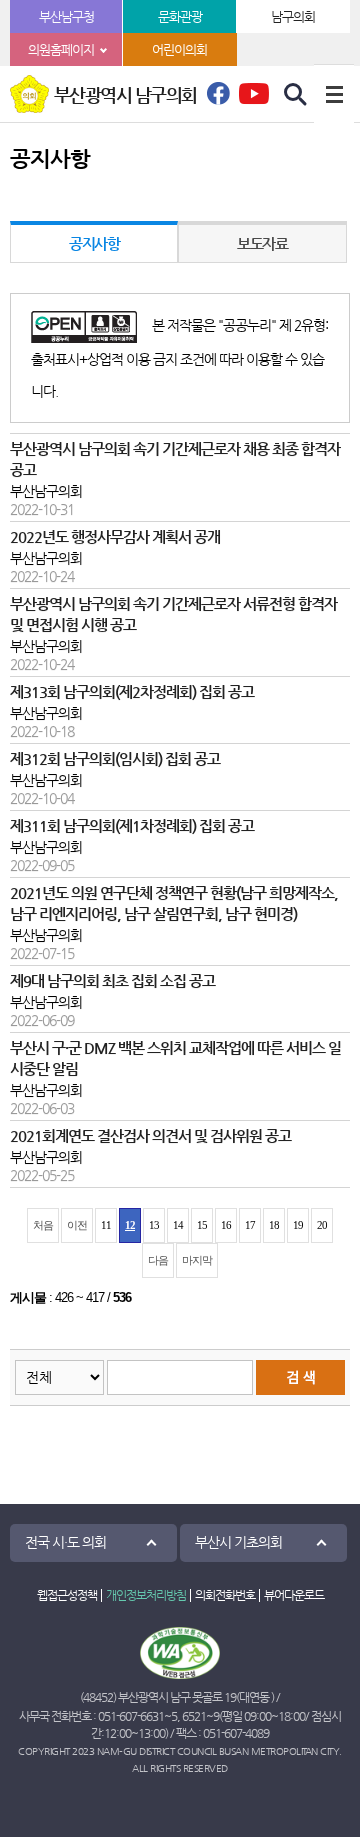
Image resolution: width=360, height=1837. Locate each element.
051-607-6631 (131, 1716)
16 (226, 1225)
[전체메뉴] (334, 93)
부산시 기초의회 (238, 1542)
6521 (194, 1716)
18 (274, 1225)
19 (298, 1225)
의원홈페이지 (61, 49)
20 (322, 1225)
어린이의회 (179, 49)
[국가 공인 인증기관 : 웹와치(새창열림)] (180, 1653)
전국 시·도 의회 (65, 1542)
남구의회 (293, 16)
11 (106, 1225)
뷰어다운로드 (294, 1595)
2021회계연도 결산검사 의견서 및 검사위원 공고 (150, 1136)
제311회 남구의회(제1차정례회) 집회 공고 (132, 826)
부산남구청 (66, 16)
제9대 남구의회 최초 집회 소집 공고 (112, 981)
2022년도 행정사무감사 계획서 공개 (115, 537)
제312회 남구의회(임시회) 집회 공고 (115, 759)
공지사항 (94, 243)
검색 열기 (296, 95)
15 (202, 1225)
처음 (43, 1225)
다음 (158, 1260)
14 (178, 1225)
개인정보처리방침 (146, 1595)
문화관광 (180, 16)
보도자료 (262, 243)
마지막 (197, 1260)
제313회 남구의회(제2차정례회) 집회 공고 (132, 692)
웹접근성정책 (67, 1595)
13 (154, 1225)
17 (250, 1225)
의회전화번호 (225, 1595)
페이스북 (218, 99)
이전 (77, 1225)
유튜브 (254, 93)
